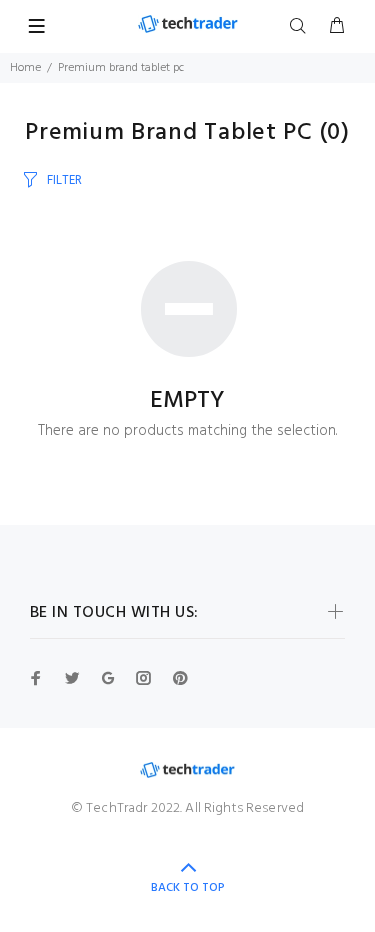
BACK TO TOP (188, 888)
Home (25, 68)
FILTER (64, 180)
